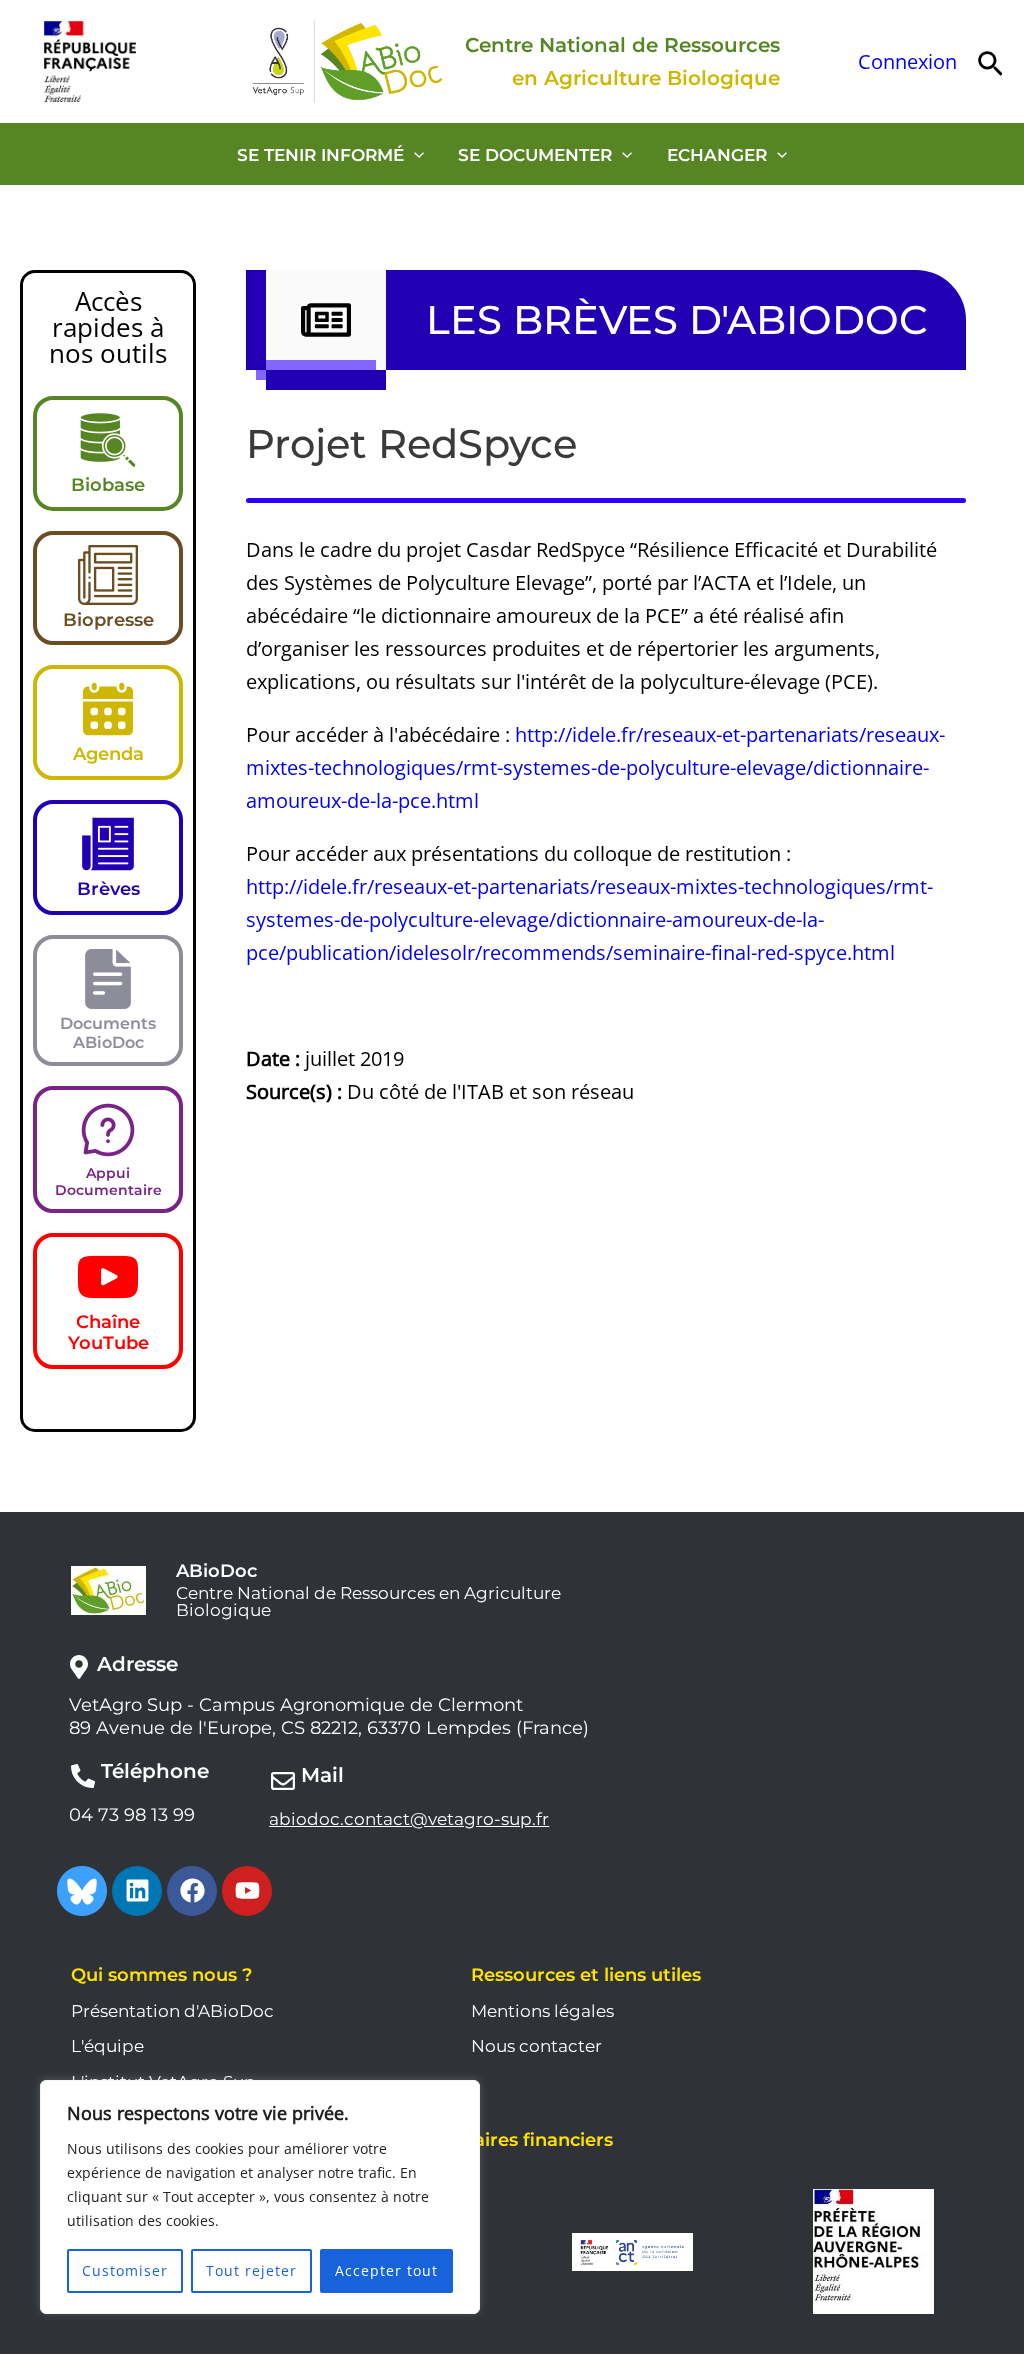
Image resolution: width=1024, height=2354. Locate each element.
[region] (260, 2197)
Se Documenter (535, 155)
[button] (990, 61)
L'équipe (107, 2046)
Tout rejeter (251, 2270)
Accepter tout (386, 2270)
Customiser (125, 2270)
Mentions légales (542, 2011)
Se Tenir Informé (320, 155)
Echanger (717, 155)
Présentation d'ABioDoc (172, 2011)
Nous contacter (536, 2046)
